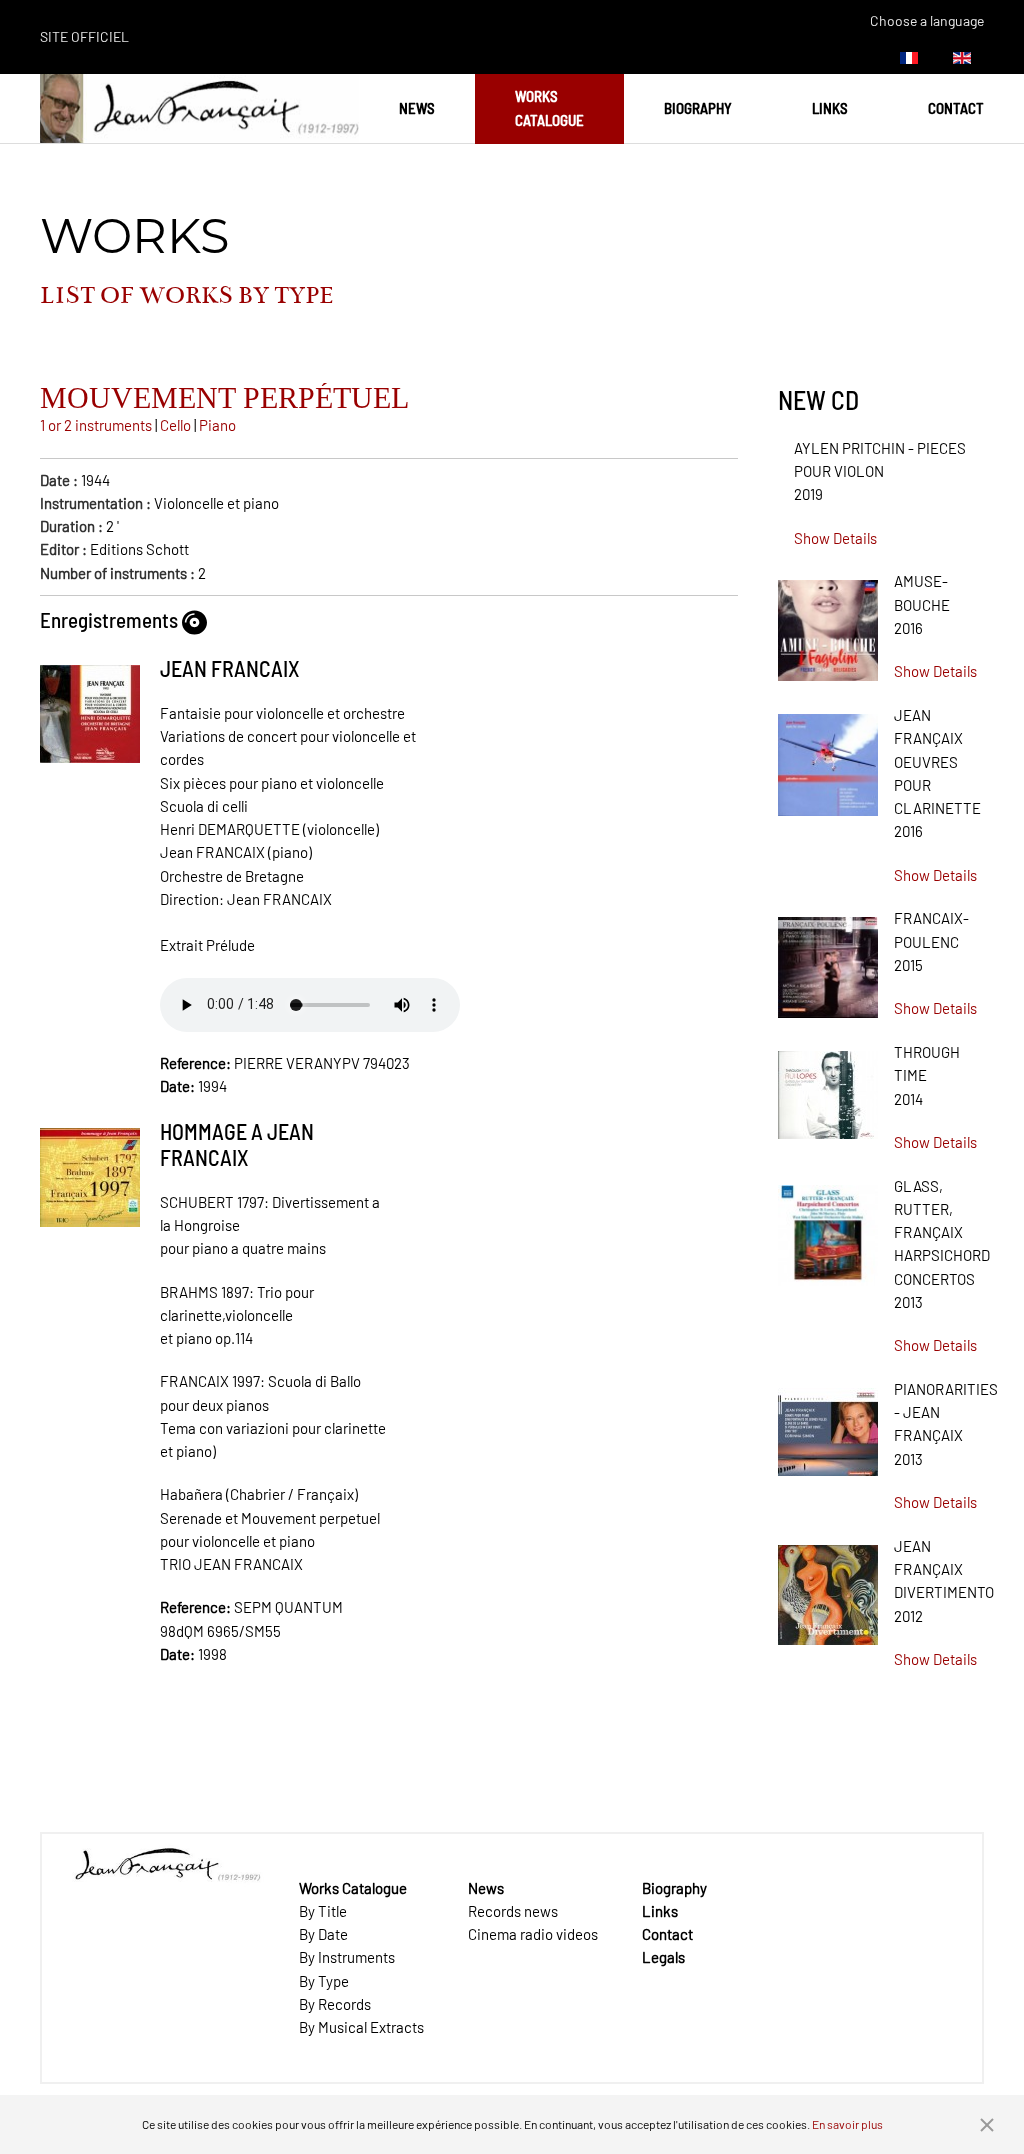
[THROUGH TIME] (828, 1088)
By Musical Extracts (361, 2027)
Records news (513, 1911)
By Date (323, 1934)
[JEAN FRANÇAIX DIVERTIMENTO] (828, 1588)
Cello (175, 425)
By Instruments (347, 1957)
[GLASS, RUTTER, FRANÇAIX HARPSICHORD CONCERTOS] (828, 1228)
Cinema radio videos (533, 1934)
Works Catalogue (549, 107)
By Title (323, 1911)
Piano (217, 425)
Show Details (835, 538)
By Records (335, 2004)
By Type (324, 1981)
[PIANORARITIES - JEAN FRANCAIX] (828, 1425)
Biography (698, 108)
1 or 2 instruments (96, 425)
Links (830, 108)
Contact (956, 108)
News (417, 108)
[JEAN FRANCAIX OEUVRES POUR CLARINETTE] (828, 758)
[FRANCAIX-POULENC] (828, 961)
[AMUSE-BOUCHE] (828, 624)
